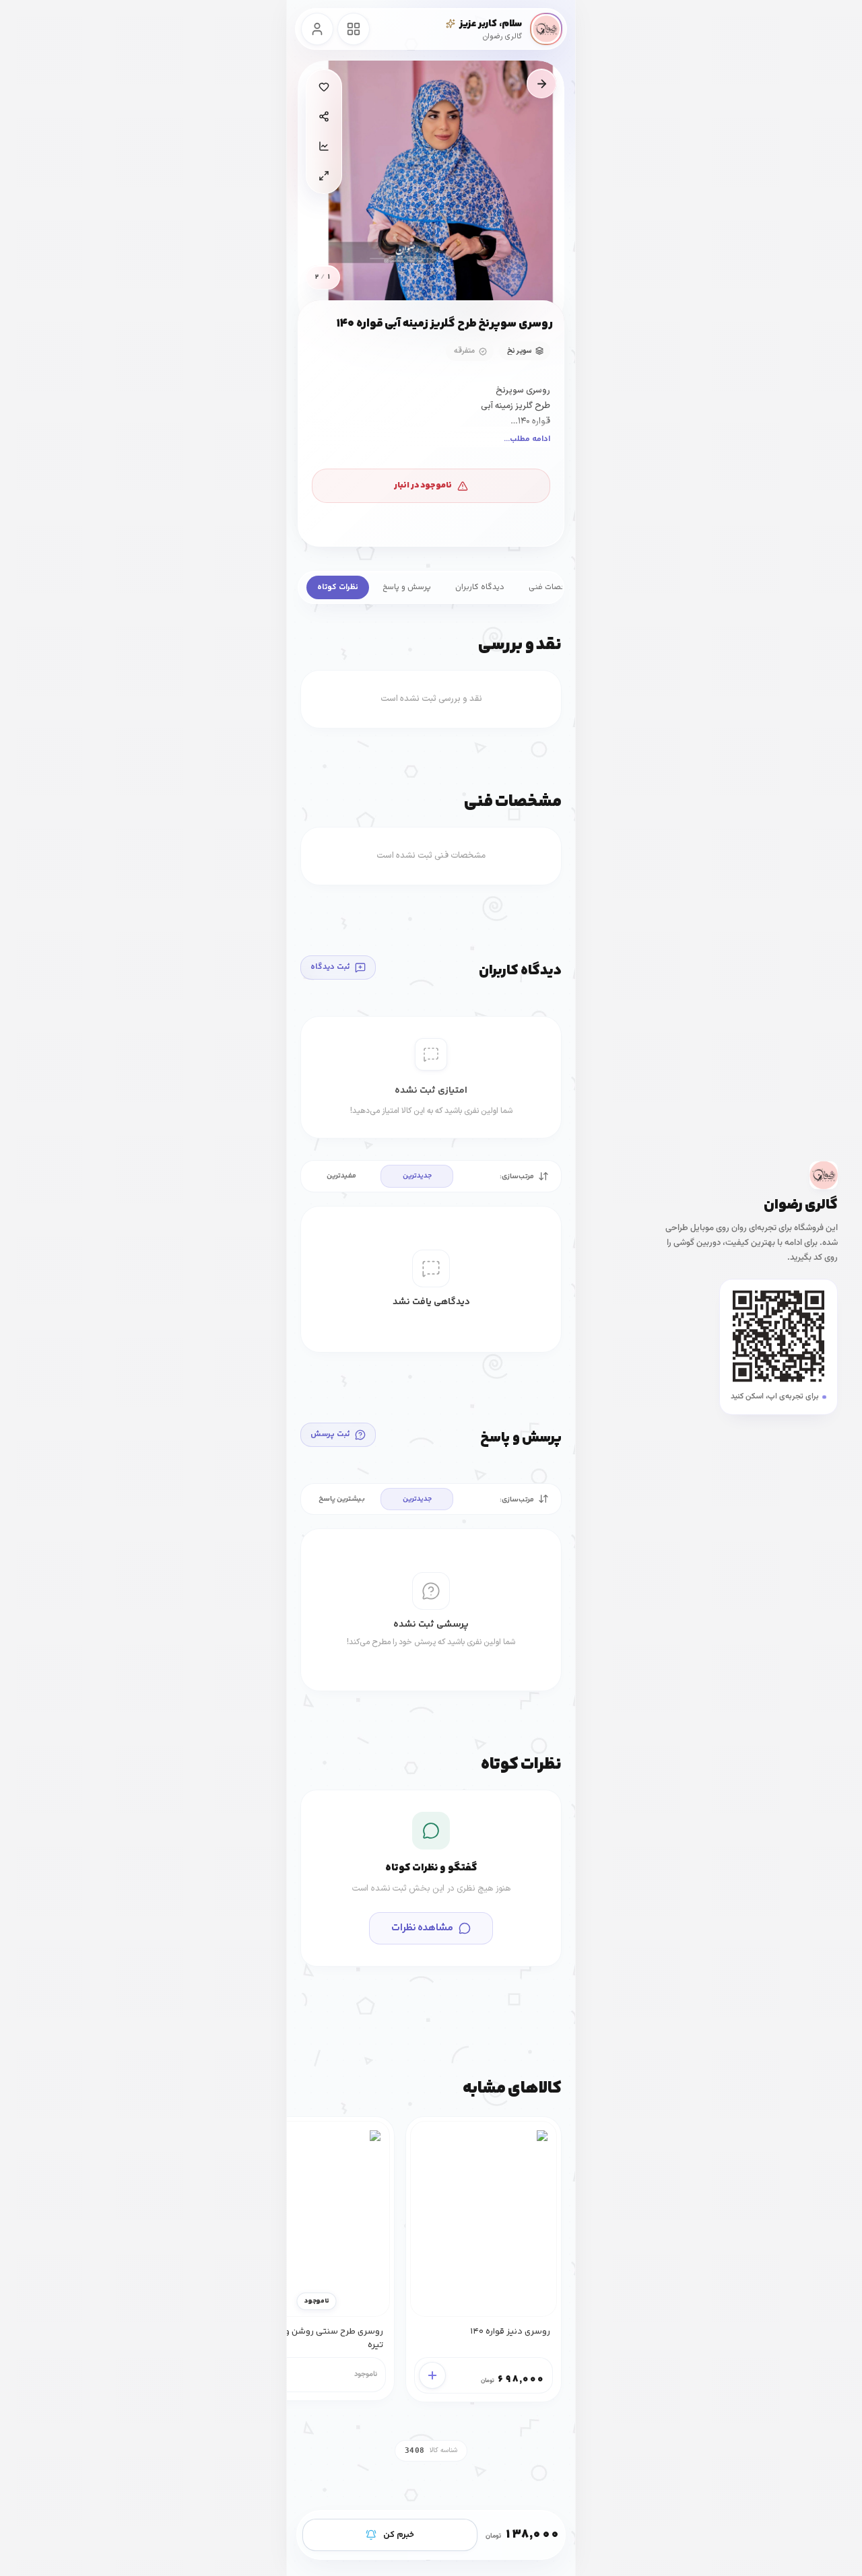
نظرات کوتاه (338, 587)
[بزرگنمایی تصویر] (324, 176)
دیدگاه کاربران (480, 587)
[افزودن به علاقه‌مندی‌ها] (324, 87)
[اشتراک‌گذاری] (324, 116)
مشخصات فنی (553, 587)
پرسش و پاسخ (407, 587)
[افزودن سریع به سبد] (432, 2375)
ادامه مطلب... (527, 439)
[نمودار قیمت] (324, 146)
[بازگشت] (541, 83)
